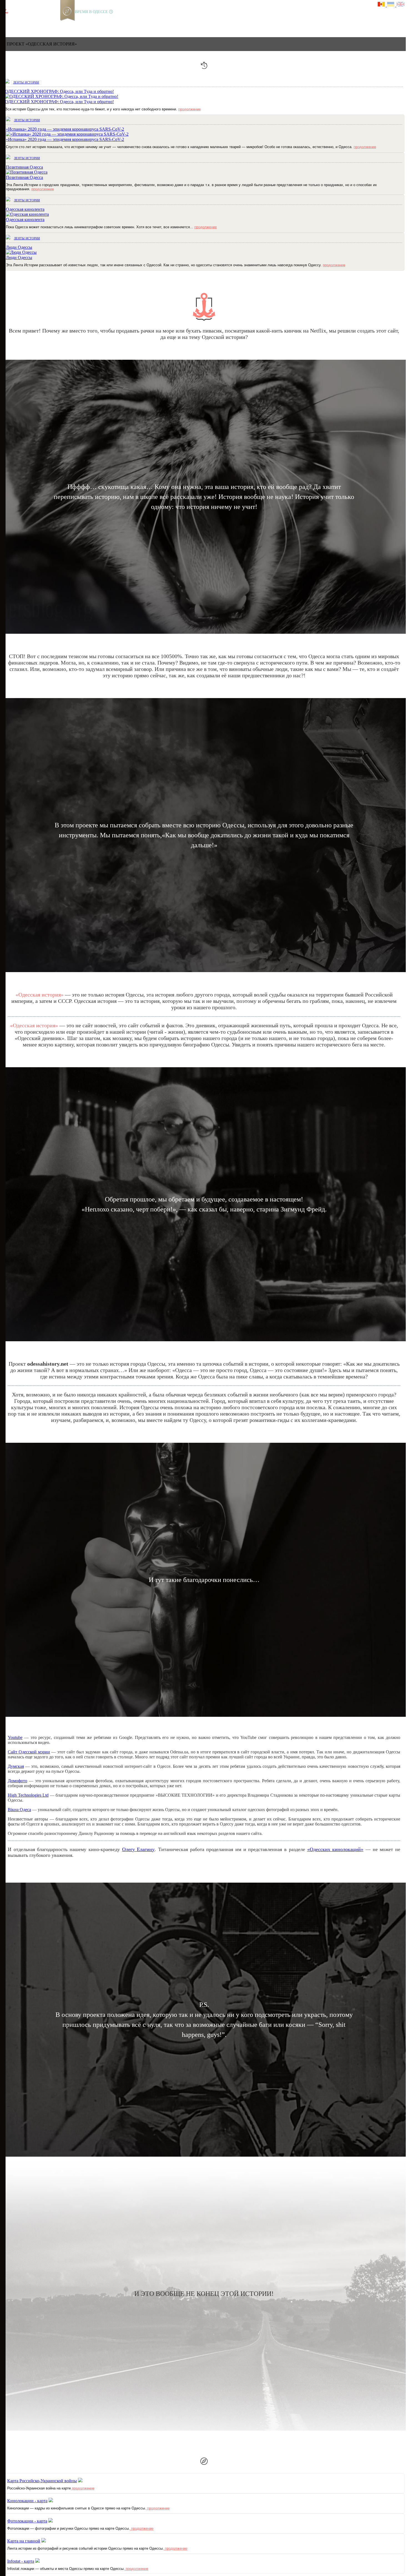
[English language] (401, 5)
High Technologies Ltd (28, 1795)
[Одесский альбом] (44, 23)
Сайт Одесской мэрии (29, 1752)
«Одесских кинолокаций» (335, 1849)
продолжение (189, 109)
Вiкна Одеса (19, 1810)
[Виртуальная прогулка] (63, 23)
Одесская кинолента (25, 220)
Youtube (15, 1737)
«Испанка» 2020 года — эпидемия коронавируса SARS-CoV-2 (65, 139)
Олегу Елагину (138, 1849)
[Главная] (6, 23)
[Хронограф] (16, 23)
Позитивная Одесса (24, 177)
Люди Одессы (19, 258)
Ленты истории (26, 82)
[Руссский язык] (382, 5)
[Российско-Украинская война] (25, 23)
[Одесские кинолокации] (54, 23)
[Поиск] (72, 23)
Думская (16, 1766)
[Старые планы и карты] (35, 23)
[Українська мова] (392, 5)
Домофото (17, 1781)
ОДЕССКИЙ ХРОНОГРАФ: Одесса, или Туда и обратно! (59, 102)
